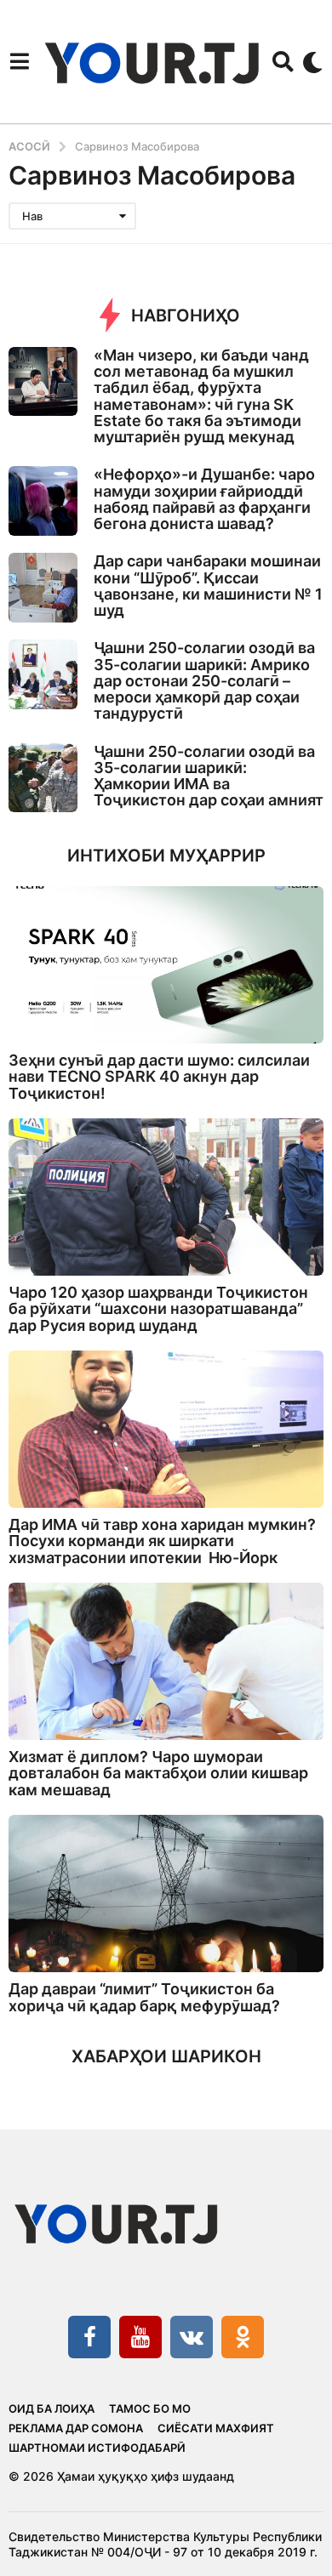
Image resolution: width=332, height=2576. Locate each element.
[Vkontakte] (192, 2337)
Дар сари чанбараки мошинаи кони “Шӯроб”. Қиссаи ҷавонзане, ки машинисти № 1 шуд (208, 586)
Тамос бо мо (150, 2408)
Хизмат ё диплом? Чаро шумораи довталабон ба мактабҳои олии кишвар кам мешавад (158, 1773)
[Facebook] (89, 2337)
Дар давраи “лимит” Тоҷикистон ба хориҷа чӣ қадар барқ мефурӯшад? (144, 1997)
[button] (19, 62)
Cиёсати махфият (216, 2428)
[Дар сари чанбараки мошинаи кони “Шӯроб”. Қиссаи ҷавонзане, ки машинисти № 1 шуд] (43, 587)
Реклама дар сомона (76, 2428)
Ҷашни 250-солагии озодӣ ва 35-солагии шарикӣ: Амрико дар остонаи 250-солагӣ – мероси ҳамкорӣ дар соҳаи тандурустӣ (204, 680)
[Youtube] (140, 2337)
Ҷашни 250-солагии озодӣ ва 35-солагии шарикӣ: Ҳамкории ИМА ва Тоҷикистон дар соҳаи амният (209, 776)
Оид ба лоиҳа (52, 2408)
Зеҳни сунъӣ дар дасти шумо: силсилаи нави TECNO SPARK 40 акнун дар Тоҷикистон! (159, 1077)
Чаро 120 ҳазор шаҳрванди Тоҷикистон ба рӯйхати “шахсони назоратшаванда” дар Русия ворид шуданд (158, 1309)
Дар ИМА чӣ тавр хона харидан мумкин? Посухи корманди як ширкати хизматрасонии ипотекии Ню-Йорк (162, 1541)
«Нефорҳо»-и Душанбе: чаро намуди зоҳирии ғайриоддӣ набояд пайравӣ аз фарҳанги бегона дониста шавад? (204, 499)
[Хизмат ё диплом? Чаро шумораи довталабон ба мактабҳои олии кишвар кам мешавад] (166, 1661)
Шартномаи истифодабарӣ (97, 2448)
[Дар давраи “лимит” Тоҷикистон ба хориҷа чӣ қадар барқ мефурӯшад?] (166, 1894)
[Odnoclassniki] (243, 2337)
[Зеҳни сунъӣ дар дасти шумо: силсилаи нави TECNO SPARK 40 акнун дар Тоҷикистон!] (166, 965)
